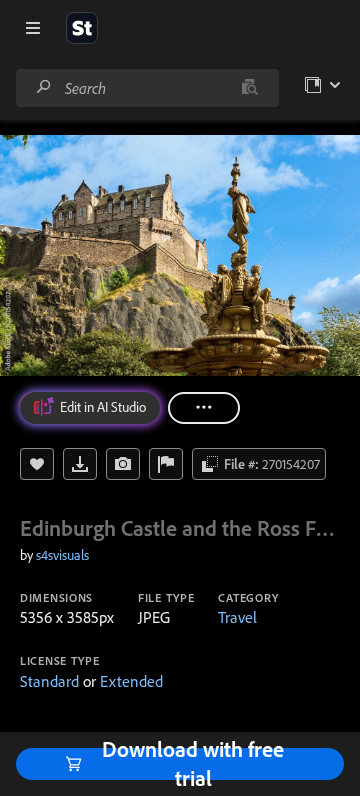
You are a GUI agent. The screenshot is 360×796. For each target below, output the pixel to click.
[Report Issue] (166, 464)
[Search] (44, 87)
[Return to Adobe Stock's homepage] (82, 28)
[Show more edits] (204, 408)
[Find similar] (249, 88)
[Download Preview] (80, 464)
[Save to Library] (37, 464)
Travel (237, 617)
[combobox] (147, 88)
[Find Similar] (123, 464)
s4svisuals (62, 555)
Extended (131, 681)
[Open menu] (33, 28)
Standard (49, 681)
